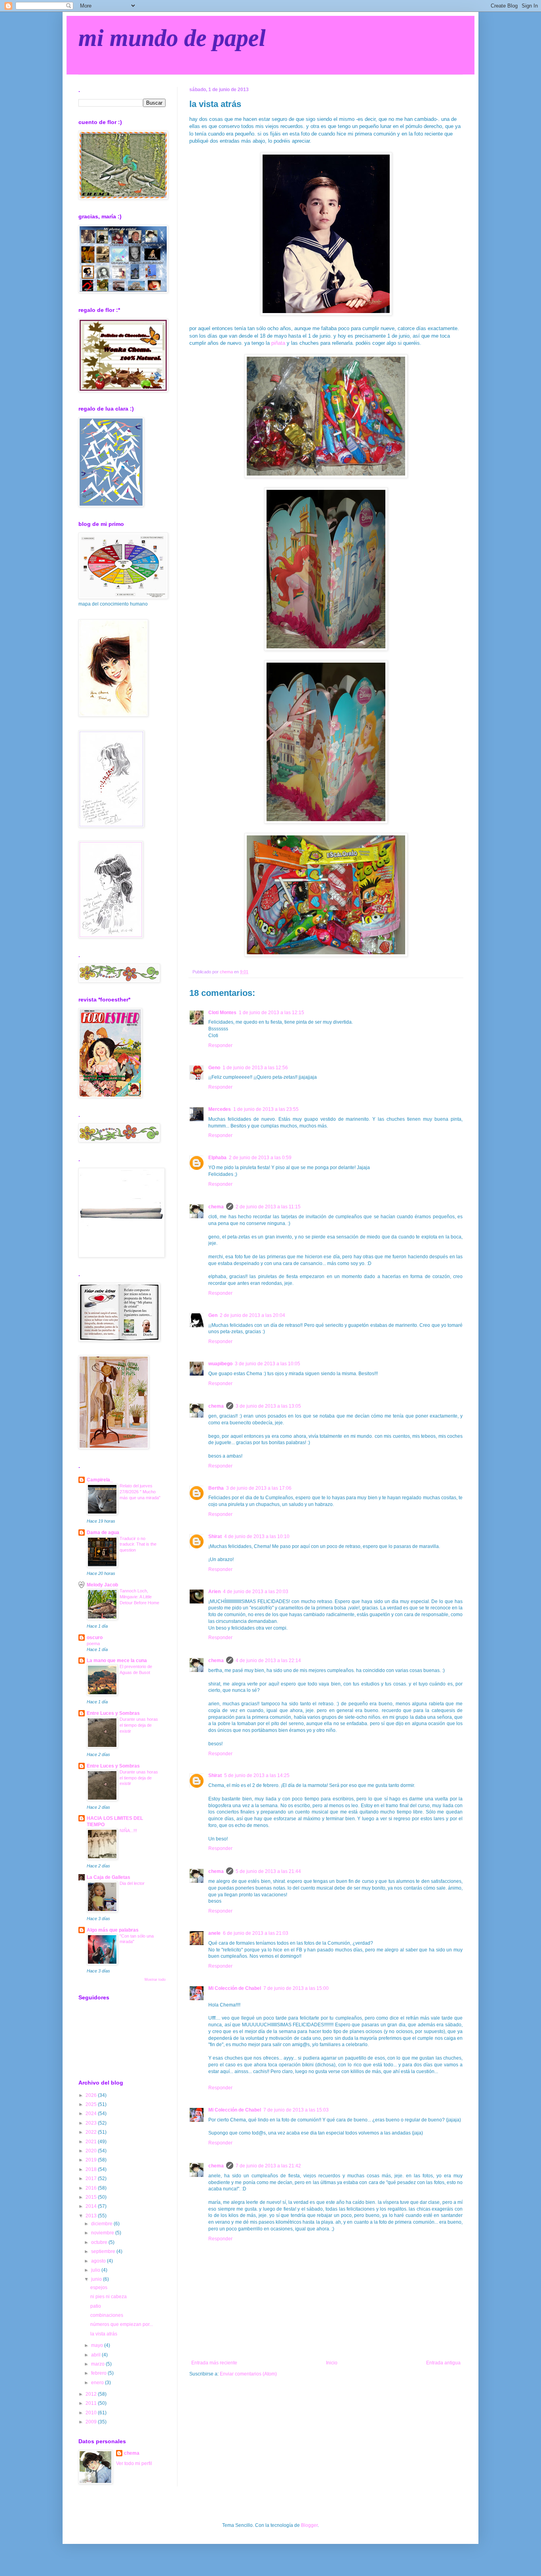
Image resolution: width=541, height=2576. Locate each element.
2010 (92, 2413)
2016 (92, 2188)
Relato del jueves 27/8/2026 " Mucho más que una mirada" (140, 1492)
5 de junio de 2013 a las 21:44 (268, 1871)
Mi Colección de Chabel (235, 1988)
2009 (92, 2422)
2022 (92, 2132)
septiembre (104, 2251)
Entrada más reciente (214, 2363)
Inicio (332, 2363)
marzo (98, 2364)
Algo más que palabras (113, 1930)
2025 (92, 2104)
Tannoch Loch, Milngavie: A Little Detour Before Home (139, 1597)
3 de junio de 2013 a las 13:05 (268, 1406)
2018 (92, 2169)
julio (96, 2270)
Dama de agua (103, 1533)
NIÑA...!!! (128, 1831)
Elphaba (217, 1158)
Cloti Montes (222, 1013)
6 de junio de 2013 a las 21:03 (256, 1933)
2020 (92, 2151)
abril (96, 2355)
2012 (92, 2394)
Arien (214, 1592)
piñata (278, 343)
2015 (92, 2197)
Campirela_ (100, 1480)
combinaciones (107, 2315)
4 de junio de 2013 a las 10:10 (257, 1536)
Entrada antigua (443, 2363)
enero (98, 2383)
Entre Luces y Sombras (113, 1713)
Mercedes (220, 1109)
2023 (92, 2123)
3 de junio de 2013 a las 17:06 (259, 1488)
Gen (213, 1315)
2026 (92, 2095)
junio (97, 2279)
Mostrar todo (155, 1980)
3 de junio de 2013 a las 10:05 (268, 1364)
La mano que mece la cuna (117, 1661)
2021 (92, 2142)
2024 (92, 2114)
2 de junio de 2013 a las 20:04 (252, 1315)
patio (96, 2306)
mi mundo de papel (172, 38)
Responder (220, 1045)
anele (214, 1933)
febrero (99, 2373)
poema (93, 1643)
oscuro (95, 1638)
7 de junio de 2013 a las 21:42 (268, 2166)
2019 (92, 2160)
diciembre (102, 2224)
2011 (92, 2403)
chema (216, 1207)
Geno (214, 1068)
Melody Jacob (102, 1585)
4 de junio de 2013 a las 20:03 (256, 1592)
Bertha (216, 1488)
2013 (92, 2216)
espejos (99, 2287)
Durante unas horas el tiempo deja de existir (139, 1725)
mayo (98, 2345)
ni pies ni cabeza (109, 2297)
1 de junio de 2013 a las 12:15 (271, 1013)
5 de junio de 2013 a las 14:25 (257, 1775)
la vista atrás (104, 2334)
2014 (92, 2206)
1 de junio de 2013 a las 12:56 (255, 1068)
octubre (100, 2242)
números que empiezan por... (122, 2324)
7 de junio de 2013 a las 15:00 (296, 1988)
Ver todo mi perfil (134, 2463)
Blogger (309, 2525)
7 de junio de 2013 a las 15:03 (296, 2110)
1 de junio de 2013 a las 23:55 (266, 1109)
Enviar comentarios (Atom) (248, 2374)
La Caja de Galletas (109, 1877)
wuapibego (220, 1364)
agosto (99, 2261)
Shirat (215, 1536)
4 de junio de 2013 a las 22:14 (268, 1661)
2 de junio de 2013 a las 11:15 (268, 1207)
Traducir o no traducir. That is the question (138, 1544)
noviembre (103, 2233)
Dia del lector (132, 1883)
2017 (92, 2179)
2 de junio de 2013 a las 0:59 (260, 1158)
